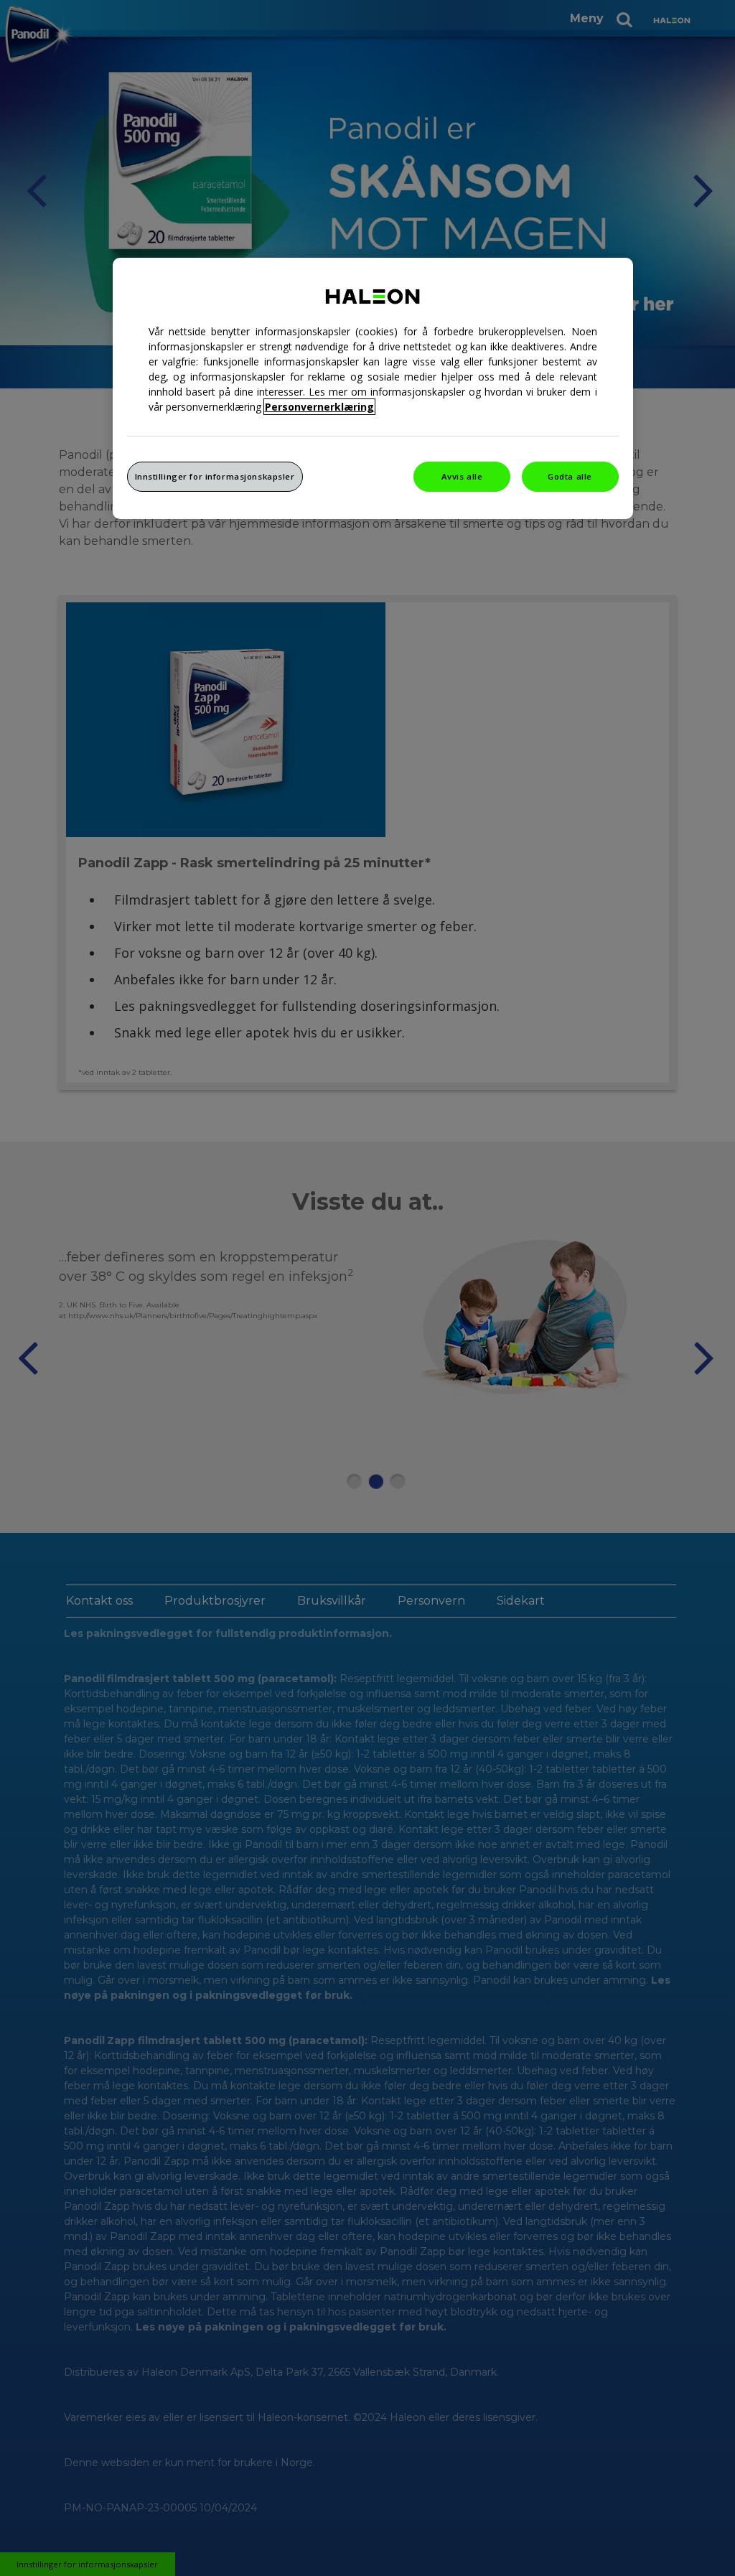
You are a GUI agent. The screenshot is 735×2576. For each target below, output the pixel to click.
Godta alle (570, 476)
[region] (373, 388)
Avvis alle (462, 476)
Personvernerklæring (319, 407)
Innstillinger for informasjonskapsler (215, 476)
